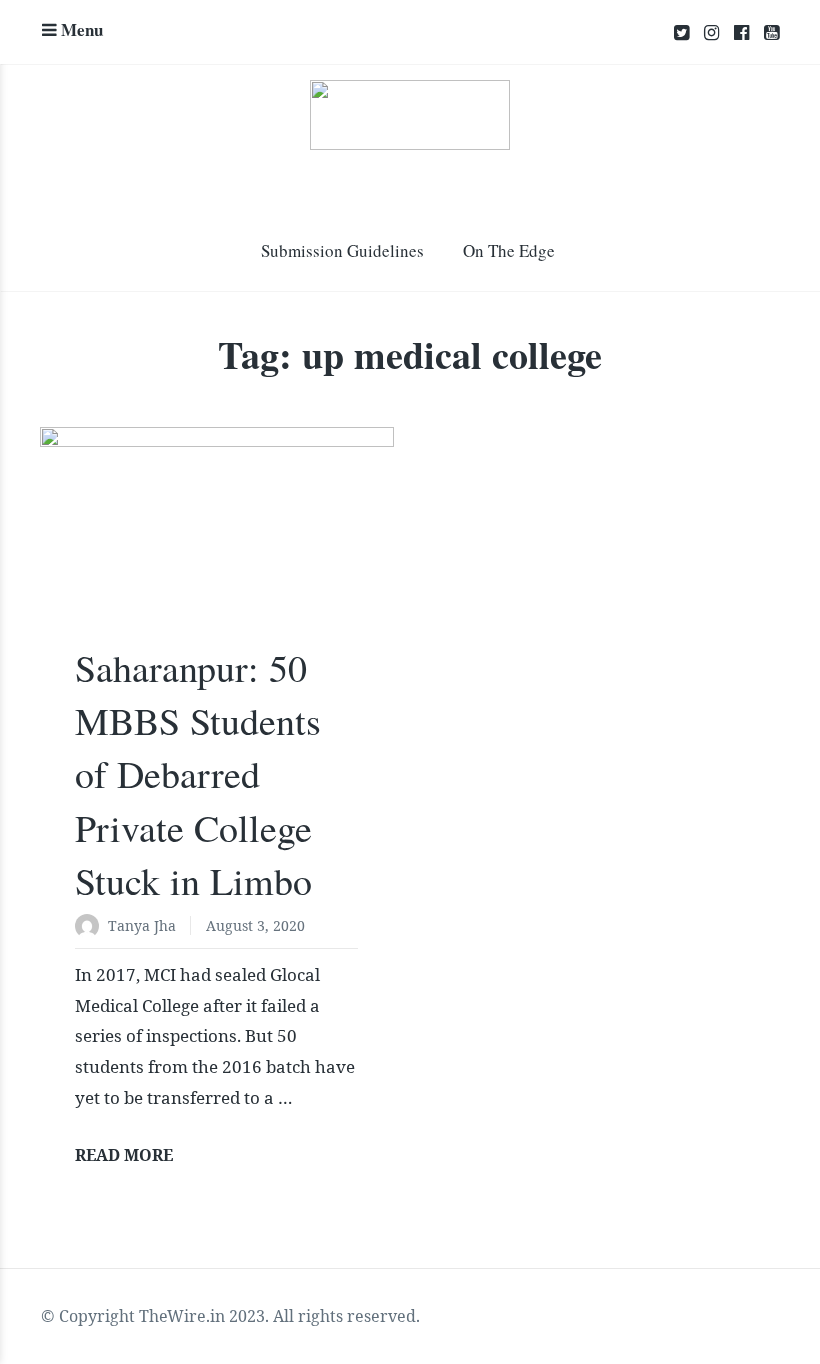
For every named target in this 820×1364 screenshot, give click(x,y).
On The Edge (509, 250)
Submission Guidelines (342, 250)
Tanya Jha (142, 925)
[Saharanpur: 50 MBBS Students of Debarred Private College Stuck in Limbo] (217, 545)
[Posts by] (91, 927)
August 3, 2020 (255, 925)
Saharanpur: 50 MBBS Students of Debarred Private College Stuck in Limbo (198, 774)
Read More (124, 1155)
